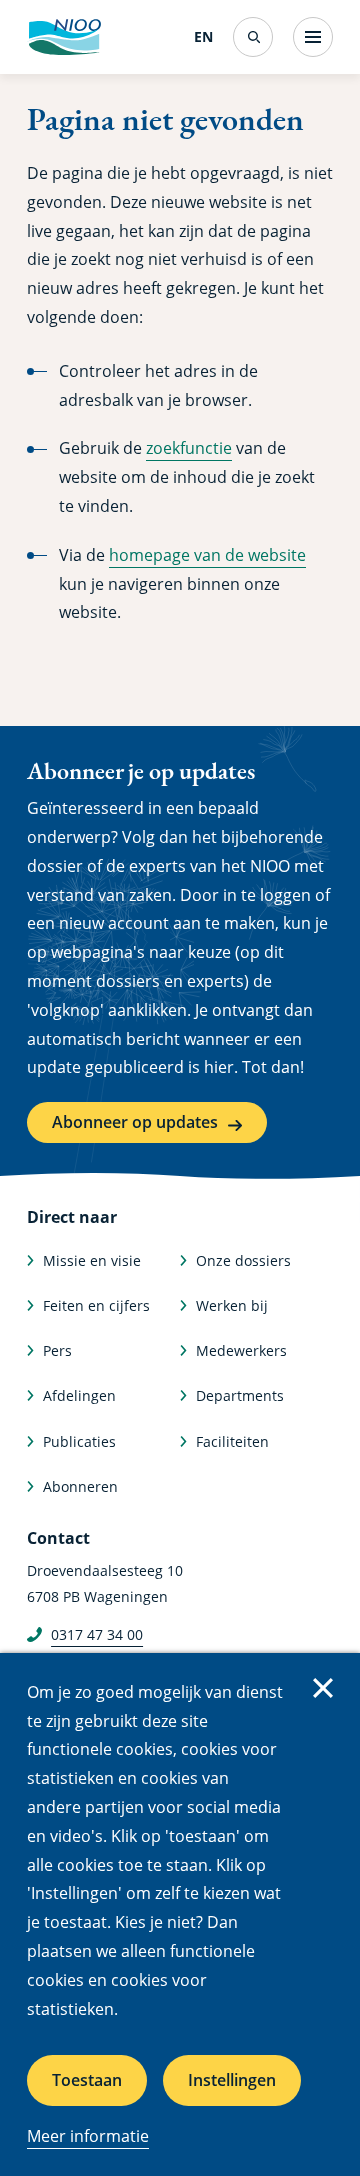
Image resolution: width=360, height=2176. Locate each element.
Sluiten (323, 1688)
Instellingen (232, 2080)
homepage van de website (207, 555)
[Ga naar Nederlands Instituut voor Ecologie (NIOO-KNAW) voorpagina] (64, 37)
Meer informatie (88, 2136)
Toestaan (87, 2080)
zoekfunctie (189, 448)
